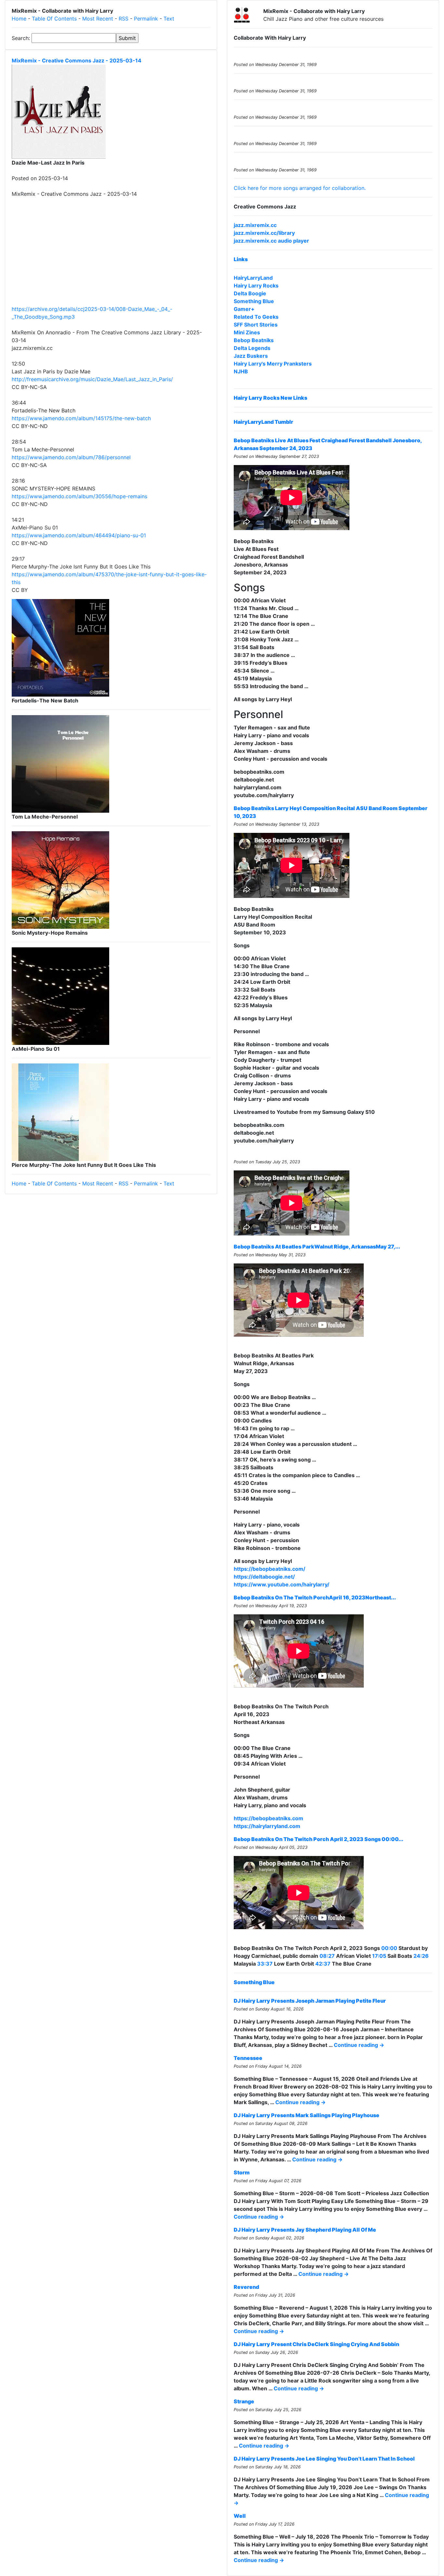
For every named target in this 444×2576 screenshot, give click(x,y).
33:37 (265, 1964)
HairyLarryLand (253, 278)
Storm (242, 2172)
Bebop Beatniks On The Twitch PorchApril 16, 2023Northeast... (315, 1597)
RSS (124, 19)
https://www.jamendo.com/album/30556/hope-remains (79, 496)
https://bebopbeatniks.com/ (269, 1569)
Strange (244, 2401)
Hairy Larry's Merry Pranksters (273, 364)
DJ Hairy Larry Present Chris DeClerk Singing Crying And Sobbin (316, 2344)
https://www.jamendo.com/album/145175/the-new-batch (81, 418)
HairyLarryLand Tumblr (263, 422)
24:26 (421, 1956)
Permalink (146, 19)
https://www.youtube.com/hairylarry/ (281, 1584)
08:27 (327, 1956)
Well (240, 2516)
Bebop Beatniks (254, 340)
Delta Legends (252, 348)
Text (169, 19)
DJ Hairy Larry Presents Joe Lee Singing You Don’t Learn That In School (324, 2459)
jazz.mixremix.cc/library (264, 233)
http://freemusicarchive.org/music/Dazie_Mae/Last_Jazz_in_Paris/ (92, 379)
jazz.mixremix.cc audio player (271, 241)
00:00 (389, 1948)
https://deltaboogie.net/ (264, 1577)
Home (19, 19)
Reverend (246, 2287)
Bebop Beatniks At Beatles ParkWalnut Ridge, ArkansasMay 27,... (317, 1247)
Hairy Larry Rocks (256, 286)
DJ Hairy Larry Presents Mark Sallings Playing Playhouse (307, 2115)
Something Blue (254, 301)
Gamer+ (244, 309)
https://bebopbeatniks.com (268, 1818)
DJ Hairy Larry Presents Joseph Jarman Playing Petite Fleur (310, 2001)
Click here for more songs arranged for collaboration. (300, 188)
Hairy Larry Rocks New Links (270, 398)
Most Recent (98, 19)
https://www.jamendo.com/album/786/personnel (71, 457)
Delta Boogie (250, 293)
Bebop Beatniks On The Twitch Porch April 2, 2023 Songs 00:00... (319, 1839)
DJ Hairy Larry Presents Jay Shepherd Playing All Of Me (305, 2230)
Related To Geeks (256, 317)
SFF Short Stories (256, 325)
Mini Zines (247, 332)
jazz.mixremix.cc (255, 225)
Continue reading (359, 2045)
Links (241, 259)
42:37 (323, 1964)
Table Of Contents (54, 19)
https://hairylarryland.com (267, 1826)
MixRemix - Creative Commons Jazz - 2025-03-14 (77, 60)
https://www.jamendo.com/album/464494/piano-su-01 (79, 535)
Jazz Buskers (251, 356)
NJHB (241, 371)
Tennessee (248, 2058)
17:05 (379, 1956)
